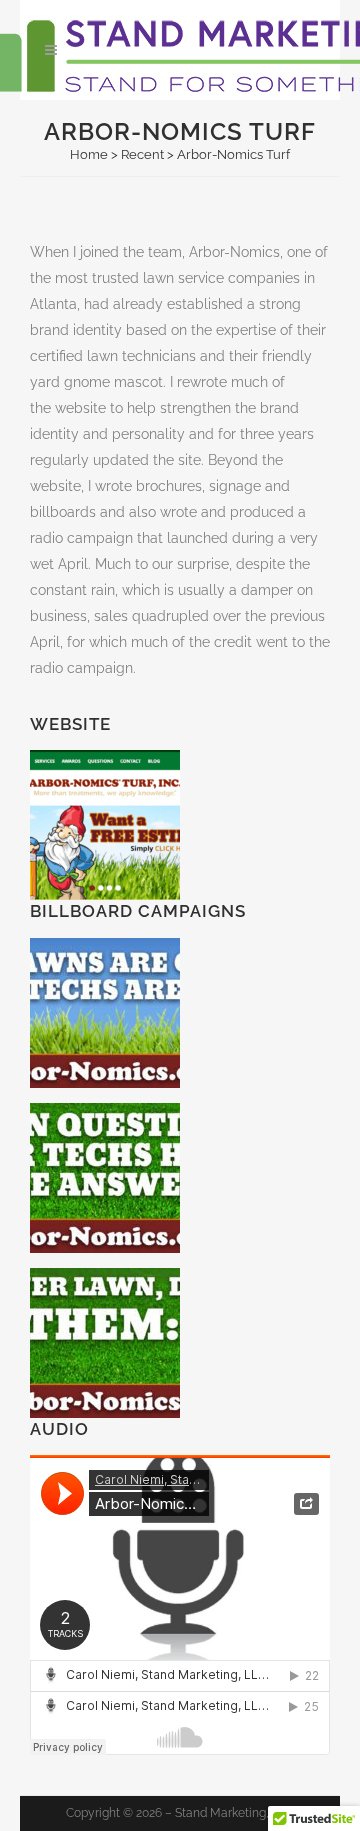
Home (89, 154)
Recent (142, 154)
